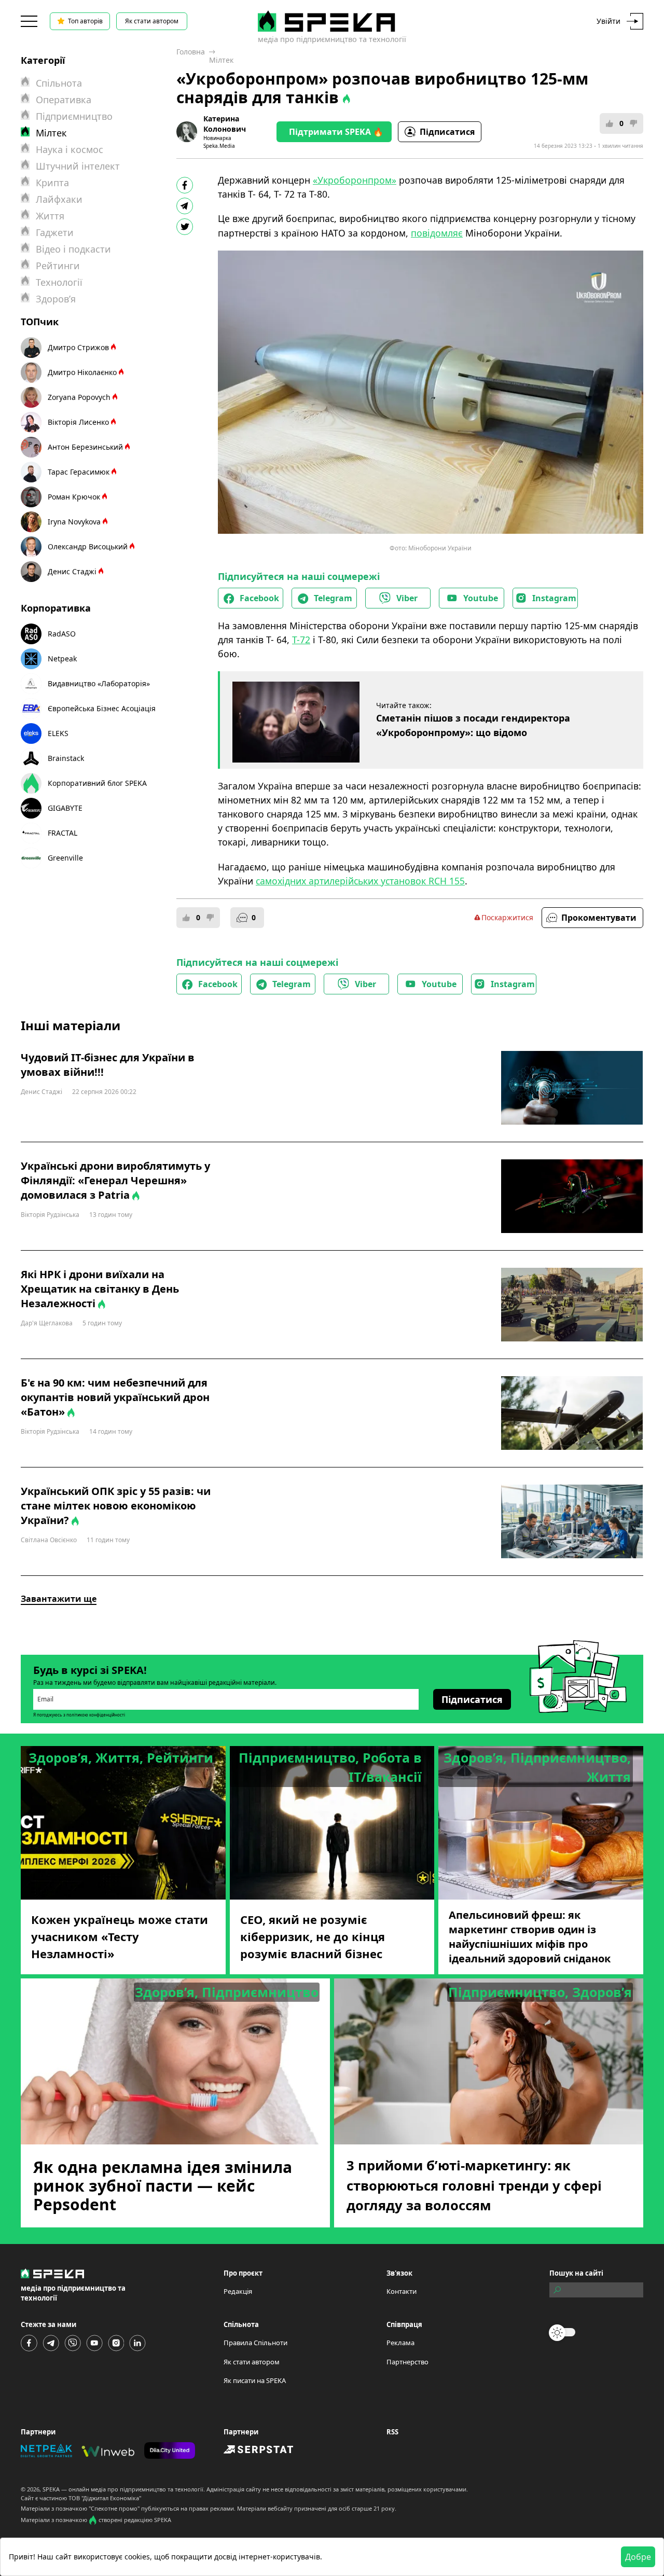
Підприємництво (74, 116)
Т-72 (301, 640)
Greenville (65, 858)
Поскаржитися (507, 917)
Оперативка (64, 100)
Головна (191, 52)
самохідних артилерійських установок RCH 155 (360, 881)
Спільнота (59, 83)
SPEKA (51, 2489)
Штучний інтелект (78, 166)
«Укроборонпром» (355, 180)
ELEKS (58, 733)
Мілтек (221, 60)
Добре (638, 2557)
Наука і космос (70, 149)
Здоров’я (56, 299)
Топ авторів (85, 21)
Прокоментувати (599, 918)
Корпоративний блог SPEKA (97, 783)
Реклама (400, 2343)
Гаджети (55, 232)
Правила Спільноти (255, 2343)
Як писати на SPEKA (255, 2380)
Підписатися (447, 132)
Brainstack (66, 758)
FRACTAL (63, 833)
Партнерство (407, 2362)
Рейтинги (58, 266)
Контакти (402, 2291)
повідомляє (437, 233)
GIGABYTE (65, 808)
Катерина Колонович (225, 124)
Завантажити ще (59, 1599)
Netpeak (62, 659)
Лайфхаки (59, 199)
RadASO (62, 634)
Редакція (238, 2291)
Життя (50, 216)
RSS (392, 2432)
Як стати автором (152, 21)
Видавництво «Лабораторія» (99, 683)
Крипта (52, 183)
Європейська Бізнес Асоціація (102, 708)
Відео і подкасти (73, 249)
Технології (59, 282)
